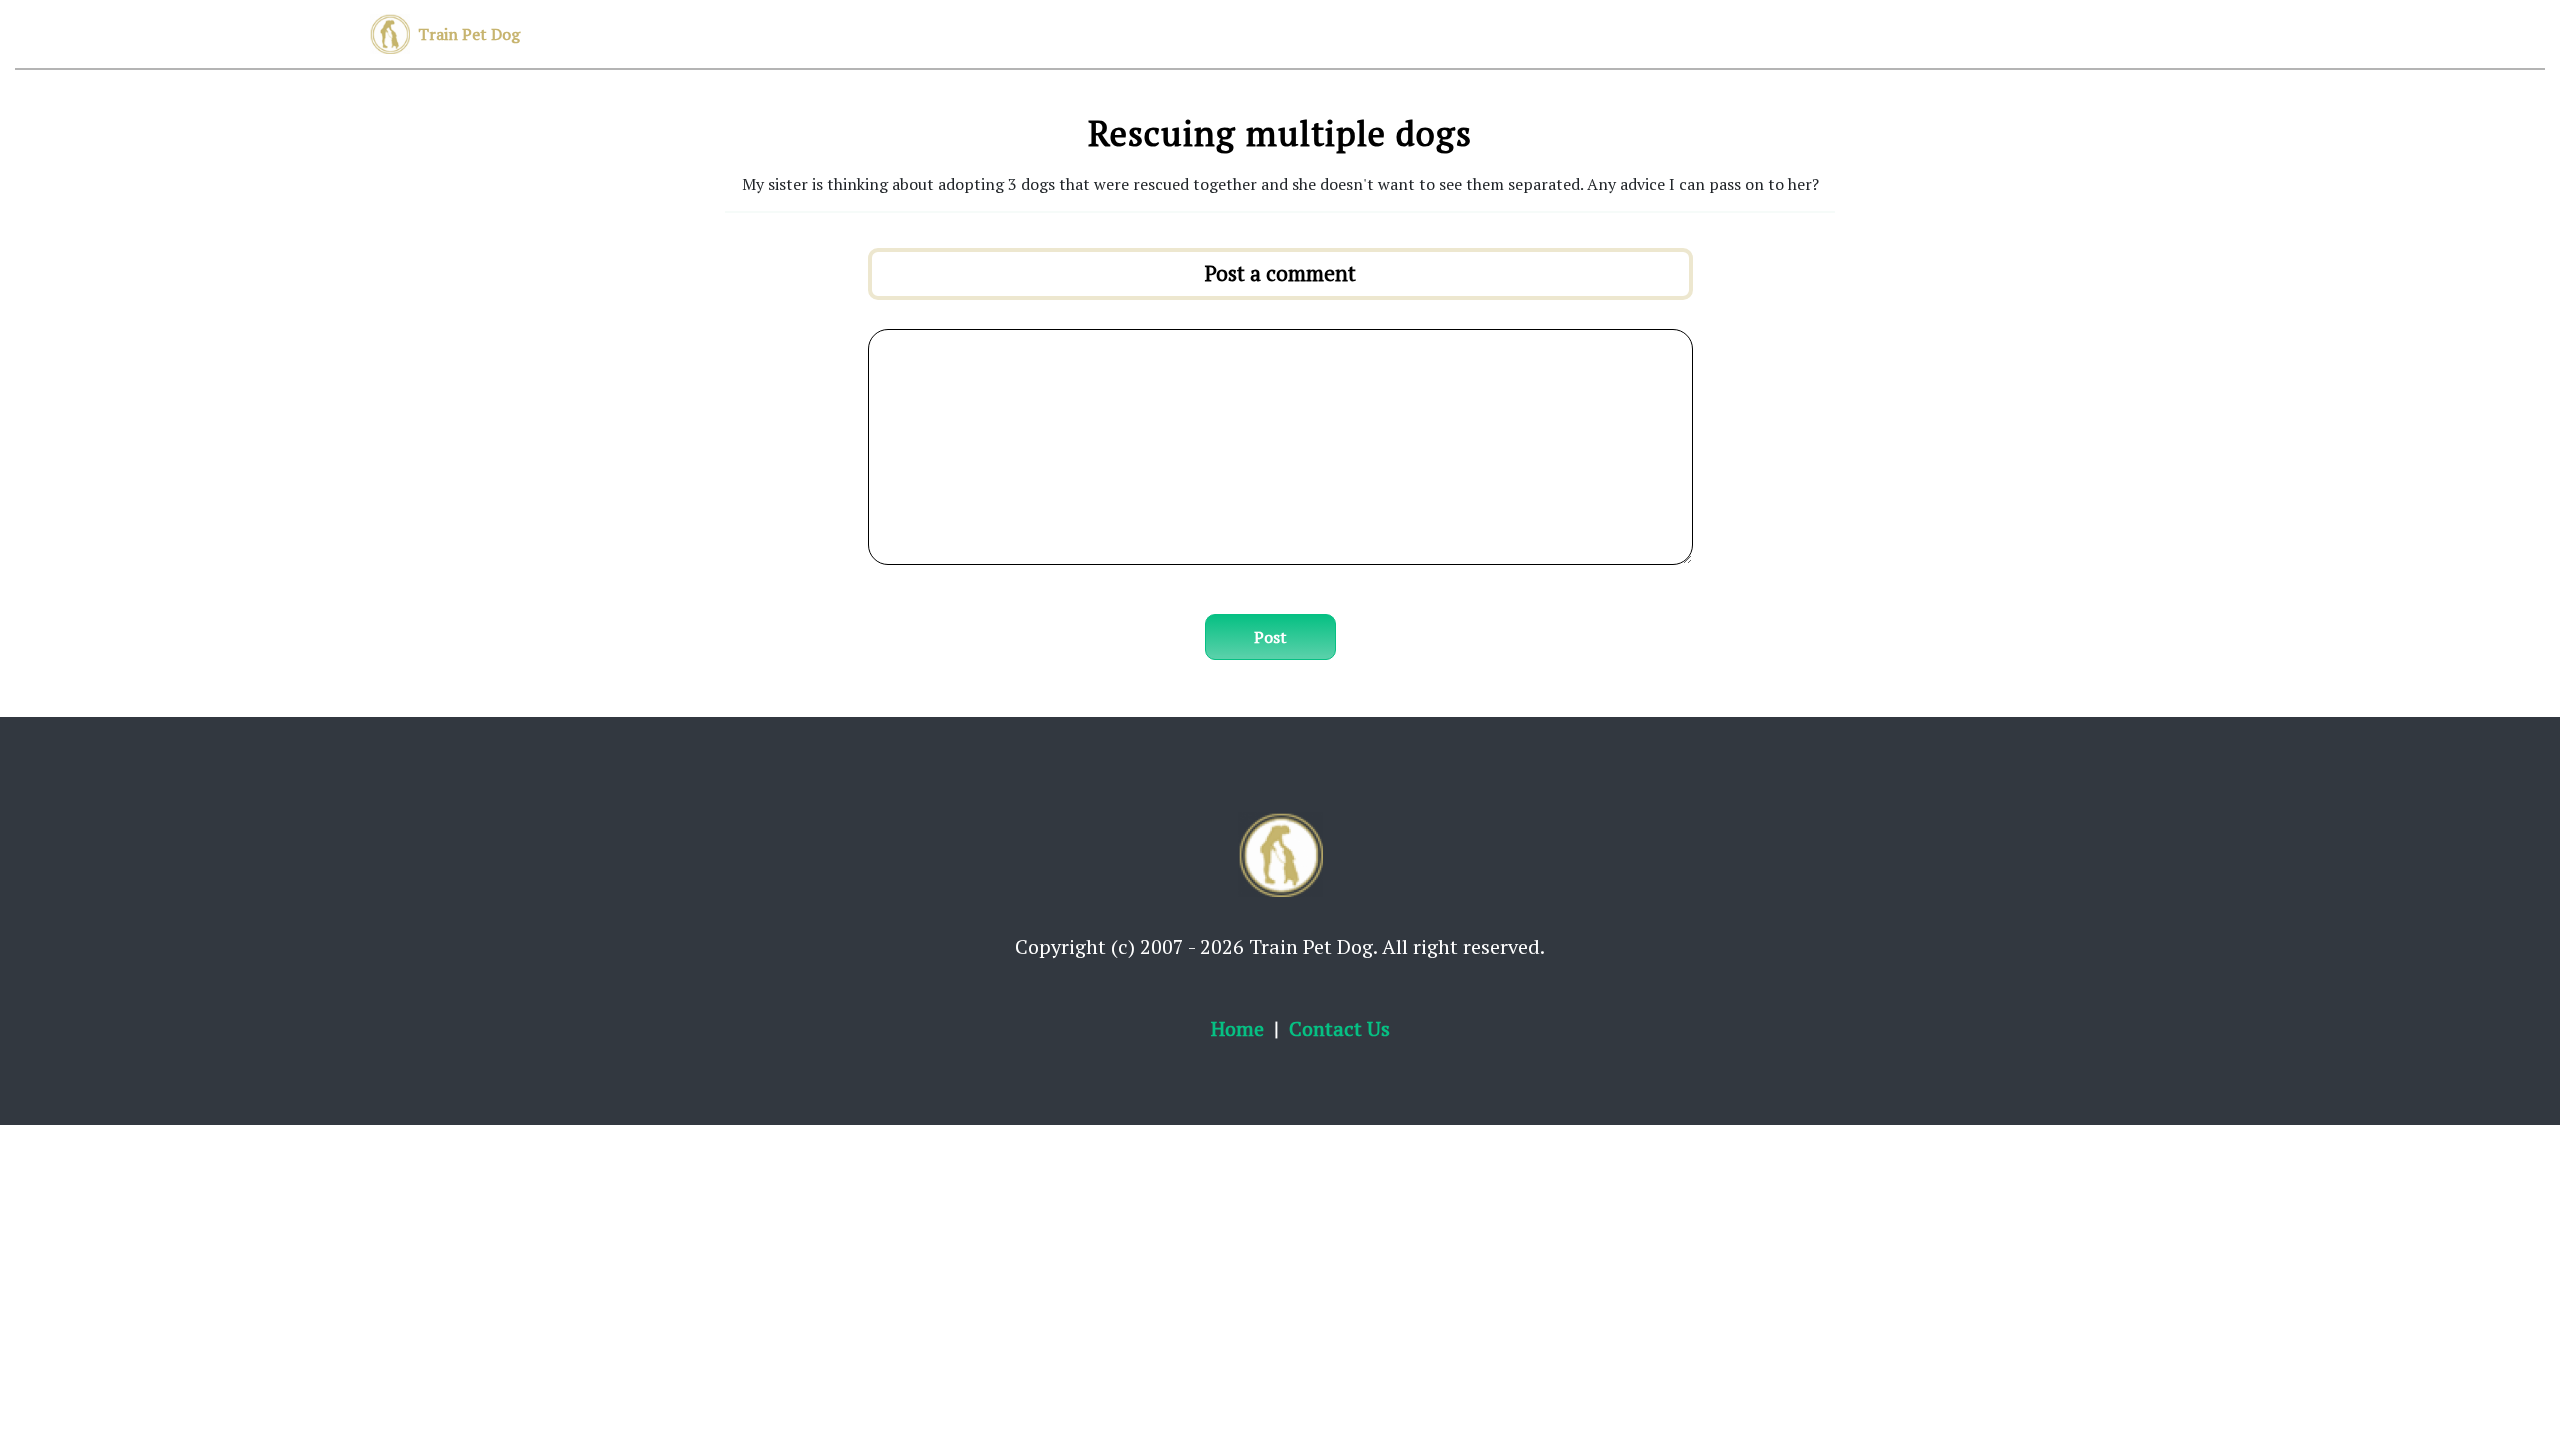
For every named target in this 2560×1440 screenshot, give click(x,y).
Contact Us (1339, 1028)
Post (1270, 637)
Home (1237, 1028)
